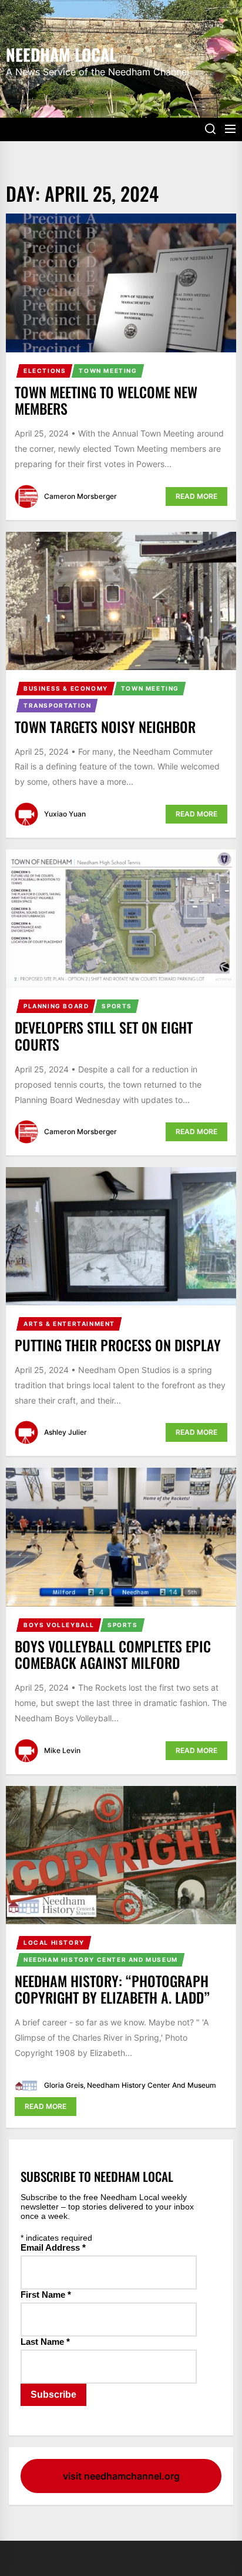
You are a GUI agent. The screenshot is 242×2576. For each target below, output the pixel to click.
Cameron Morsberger (80, 496)
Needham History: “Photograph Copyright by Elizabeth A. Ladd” (112, 1989)
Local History (54, 1942)
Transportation (57, 705)
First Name (46, 2295)
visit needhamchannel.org (121, 2476)
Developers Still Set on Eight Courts (104, 1036)
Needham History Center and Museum (101, 1960)
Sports (117, 1006)
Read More (196, 496)
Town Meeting (108, 371)
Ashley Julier (65, 1432)
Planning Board (56, 1006)
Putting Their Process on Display (118, 1345)
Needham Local (61, 54)
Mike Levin (62, 1750)
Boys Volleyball (59, 1625)
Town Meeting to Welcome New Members (106, 400)
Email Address (53, 2247)
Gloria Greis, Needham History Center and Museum (130, 2085)
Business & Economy (66, 688)
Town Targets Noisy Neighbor (105, 727)
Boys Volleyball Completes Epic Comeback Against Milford (113, 1654)
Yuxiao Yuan (65, 814)
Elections (45, 371)
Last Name (45, 2342)
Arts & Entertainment (69, 1324)
